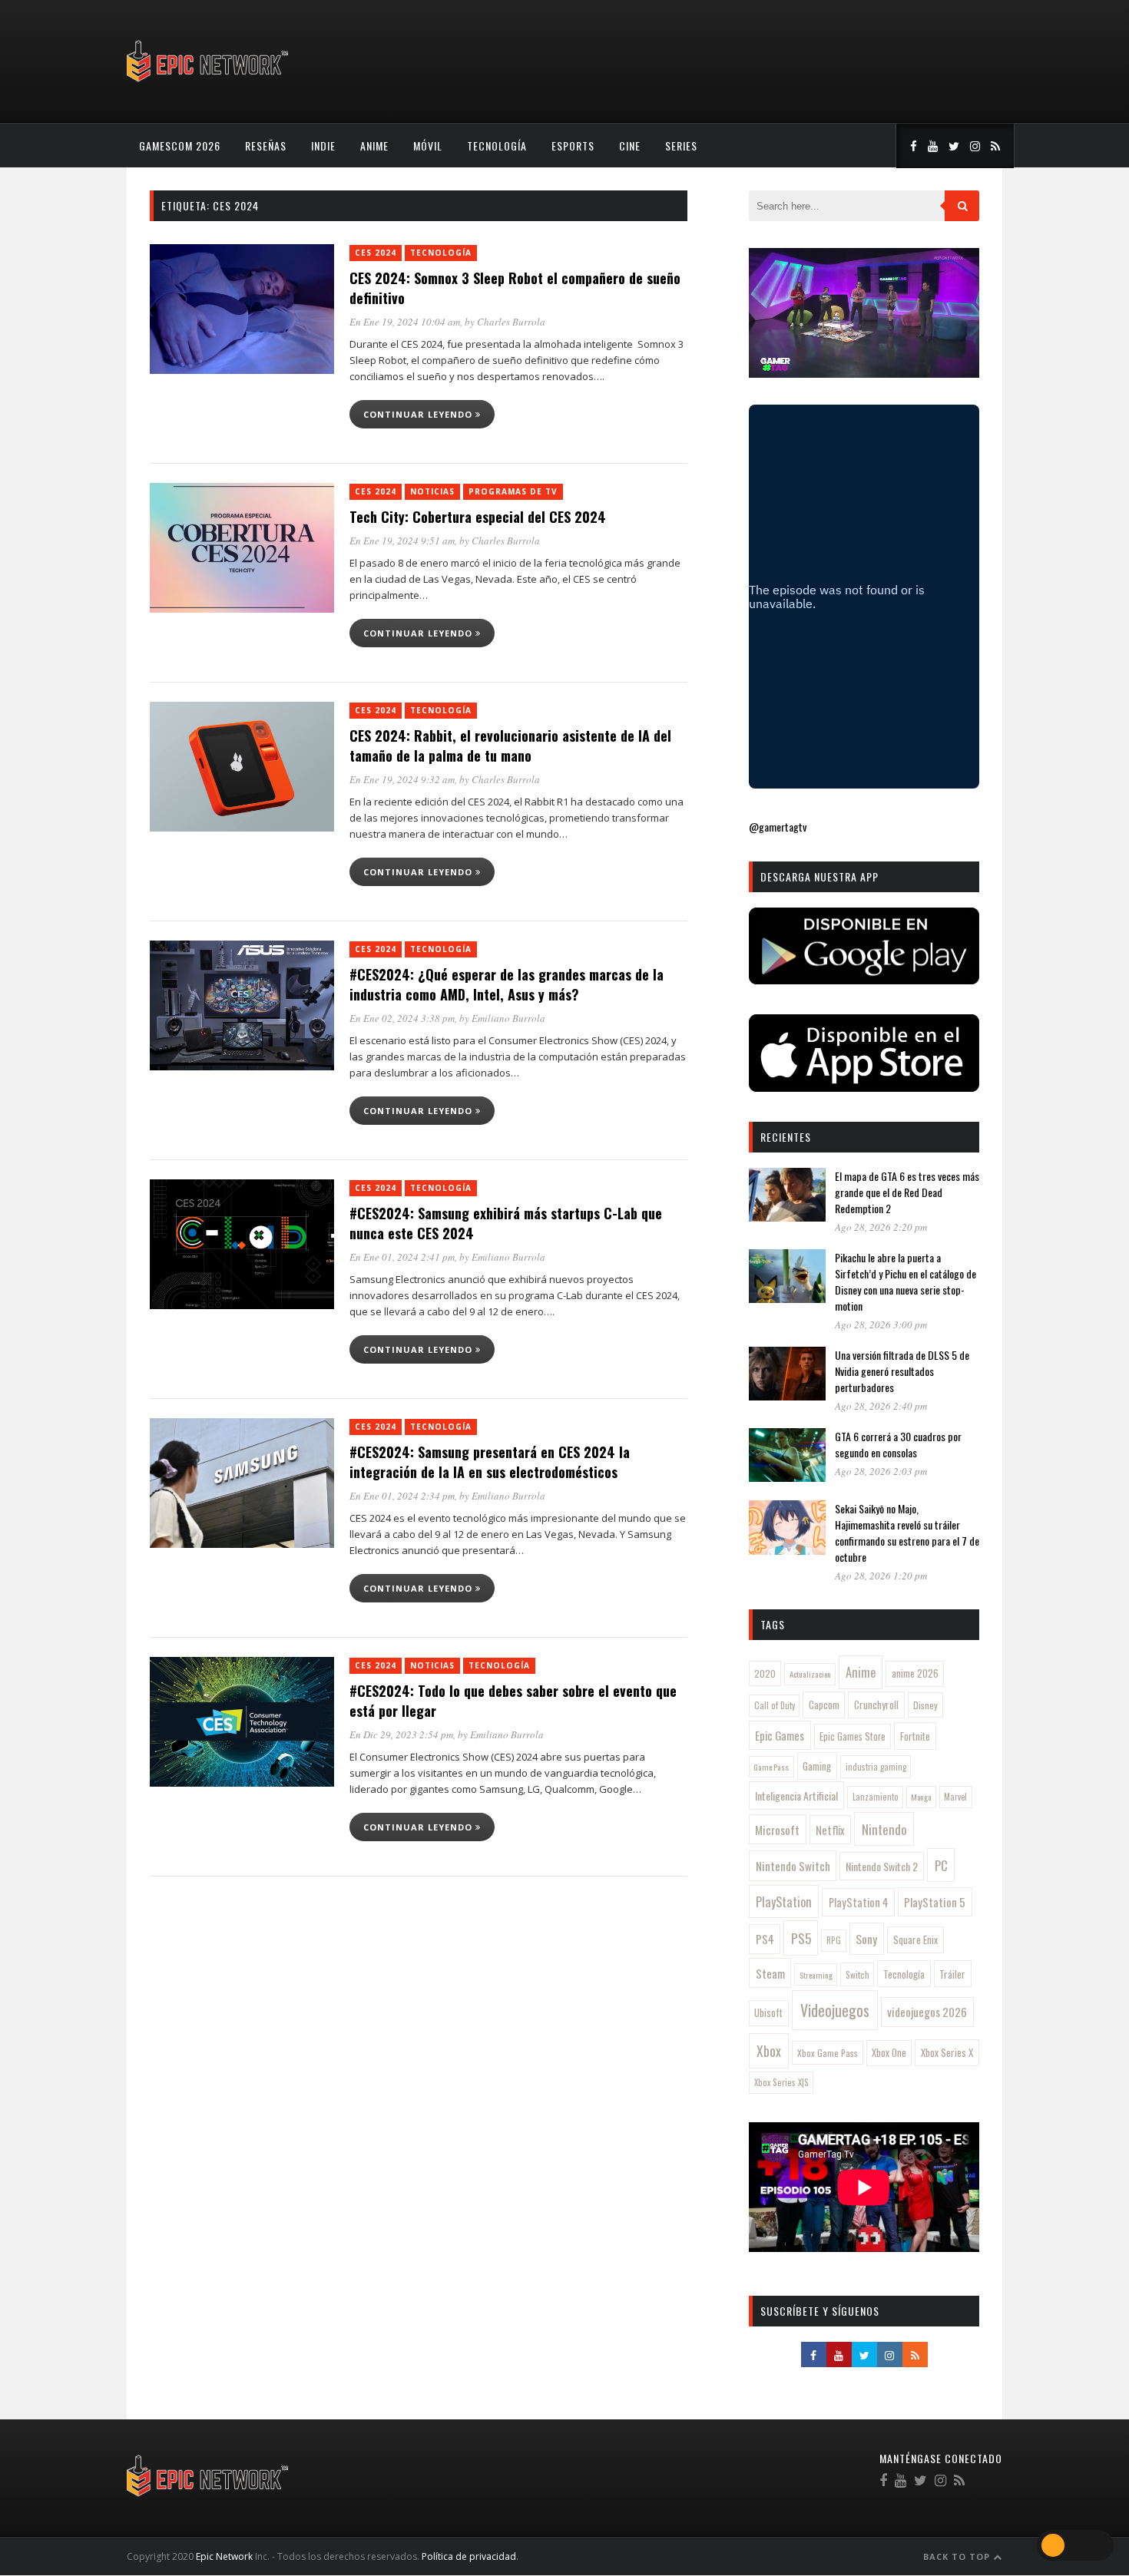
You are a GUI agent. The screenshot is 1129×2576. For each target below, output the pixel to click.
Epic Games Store (853, 1736)
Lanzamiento (876, 1797)
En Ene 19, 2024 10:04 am (405, 322)
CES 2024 (376, 253)
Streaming (816, 1975)
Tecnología (497, 145)
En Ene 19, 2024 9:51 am (402, 541)
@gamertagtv (778, 827)
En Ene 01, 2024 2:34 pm (402, 1496)
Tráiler (952, 1974)
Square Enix (915, 1939)
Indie (323, 145)
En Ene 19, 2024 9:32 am (402, 779)
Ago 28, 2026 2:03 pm (881, 1471)
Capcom (824, 1705)
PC (941, 1865)
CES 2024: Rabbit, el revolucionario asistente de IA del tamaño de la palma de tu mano (510, 746)
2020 (765, 1673)
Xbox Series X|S (781, 2082)
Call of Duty (775, 1705)
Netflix (830, 1830)
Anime (374, 145)
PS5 (801, 1938)
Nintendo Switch (793, 1866)
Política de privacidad (469, 2556)
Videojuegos (835, 2010)
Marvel (955, 1797)
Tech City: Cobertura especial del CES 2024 (478, 517)
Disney (925, 1705)
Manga (921, 1797)
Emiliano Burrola (508, 1018)
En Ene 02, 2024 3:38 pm (402, 1018)
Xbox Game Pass (828, 2053)
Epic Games (780, 1735)
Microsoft (777, 1830)
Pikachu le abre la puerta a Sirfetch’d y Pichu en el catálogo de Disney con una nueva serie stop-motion (906, 1281)
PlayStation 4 (859, 1902)
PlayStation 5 (935, 1902)
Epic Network (224, 2556)
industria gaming (876, 1767)
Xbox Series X (947, 2052)
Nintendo (884, 1829)
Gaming (817, 1766)
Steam (770, 1973)
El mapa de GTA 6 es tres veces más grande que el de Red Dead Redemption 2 (907, 1192)
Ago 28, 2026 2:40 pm (881, 1406)
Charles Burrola (511, 322)
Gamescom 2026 (180, 145)
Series (681, 145)
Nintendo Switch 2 (882, 1866)
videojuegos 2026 (927, 2012)
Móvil (428, 145)
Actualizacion (810, 1674)
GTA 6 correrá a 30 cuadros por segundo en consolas (898, 1444)
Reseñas (266, 145)
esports (573, 145)
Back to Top (958, 2556)
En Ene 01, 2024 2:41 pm (402, 1257)
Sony (866, 1939)
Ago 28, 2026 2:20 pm (881, 1227)
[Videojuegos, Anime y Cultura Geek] (209, 83)
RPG (834, 1940)
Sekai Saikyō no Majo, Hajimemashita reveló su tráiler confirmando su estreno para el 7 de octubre (907, 1533)
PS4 (765, 1939)
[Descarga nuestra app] (864, 979)
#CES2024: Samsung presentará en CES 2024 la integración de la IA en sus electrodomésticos (490, 1462)
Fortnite (915, 1736)
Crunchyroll (876, 1705)
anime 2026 (915, 1673)
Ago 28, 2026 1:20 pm (881, 1576)
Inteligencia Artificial (796, 1796)
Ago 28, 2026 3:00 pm (881, 1324)
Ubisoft (768, 2013)
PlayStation (784, 1901)
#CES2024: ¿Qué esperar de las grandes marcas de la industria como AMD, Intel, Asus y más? (507, 984)
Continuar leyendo (419, 414)
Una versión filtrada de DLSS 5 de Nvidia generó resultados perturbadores (902, 1371)
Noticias (432, 491)
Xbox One (889, 2053)
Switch (858, 1974)
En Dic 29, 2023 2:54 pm (401, 1734)
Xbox (769, 2051)
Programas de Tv (513, 491)
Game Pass (771, 1767)
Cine (630, 145)
